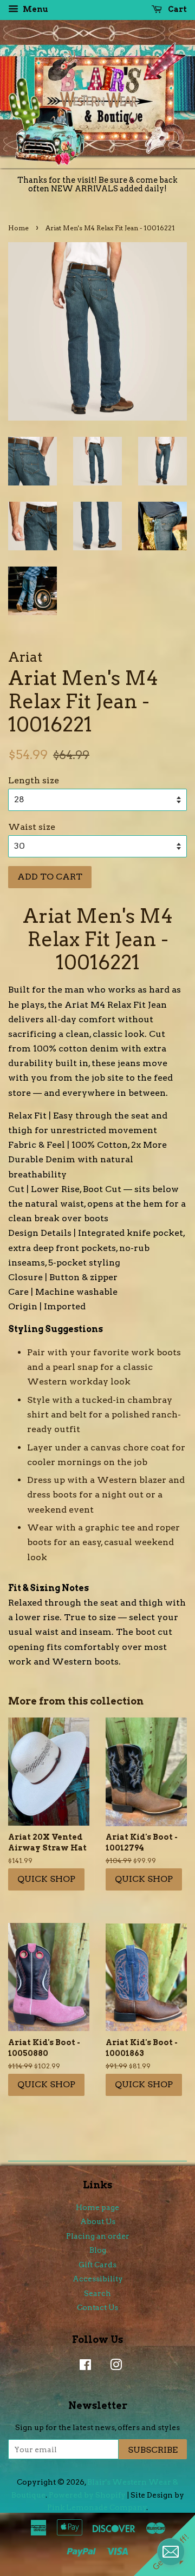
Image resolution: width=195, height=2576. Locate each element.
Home (18, 228)
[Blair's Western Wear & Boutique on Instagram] (113, 2367)
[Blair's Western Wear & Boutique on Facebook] (83, 2367)
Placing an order (98, 2236)
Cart (177, 9)
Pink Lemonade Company (97, 2507)
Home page (97, 2207)
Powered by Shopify (87, 2495)
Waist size (32, 827)
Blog (98, 2250)
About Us (98, 2221)
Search (97, 2293)
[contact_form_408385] (171, 2552)
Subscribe (153, 2450)
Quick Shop (46, 1879)
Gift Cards (97, 2265)
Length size (34, 780)
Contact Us (97, 2307)
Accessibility (98, 2279)
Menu (35, 9)
